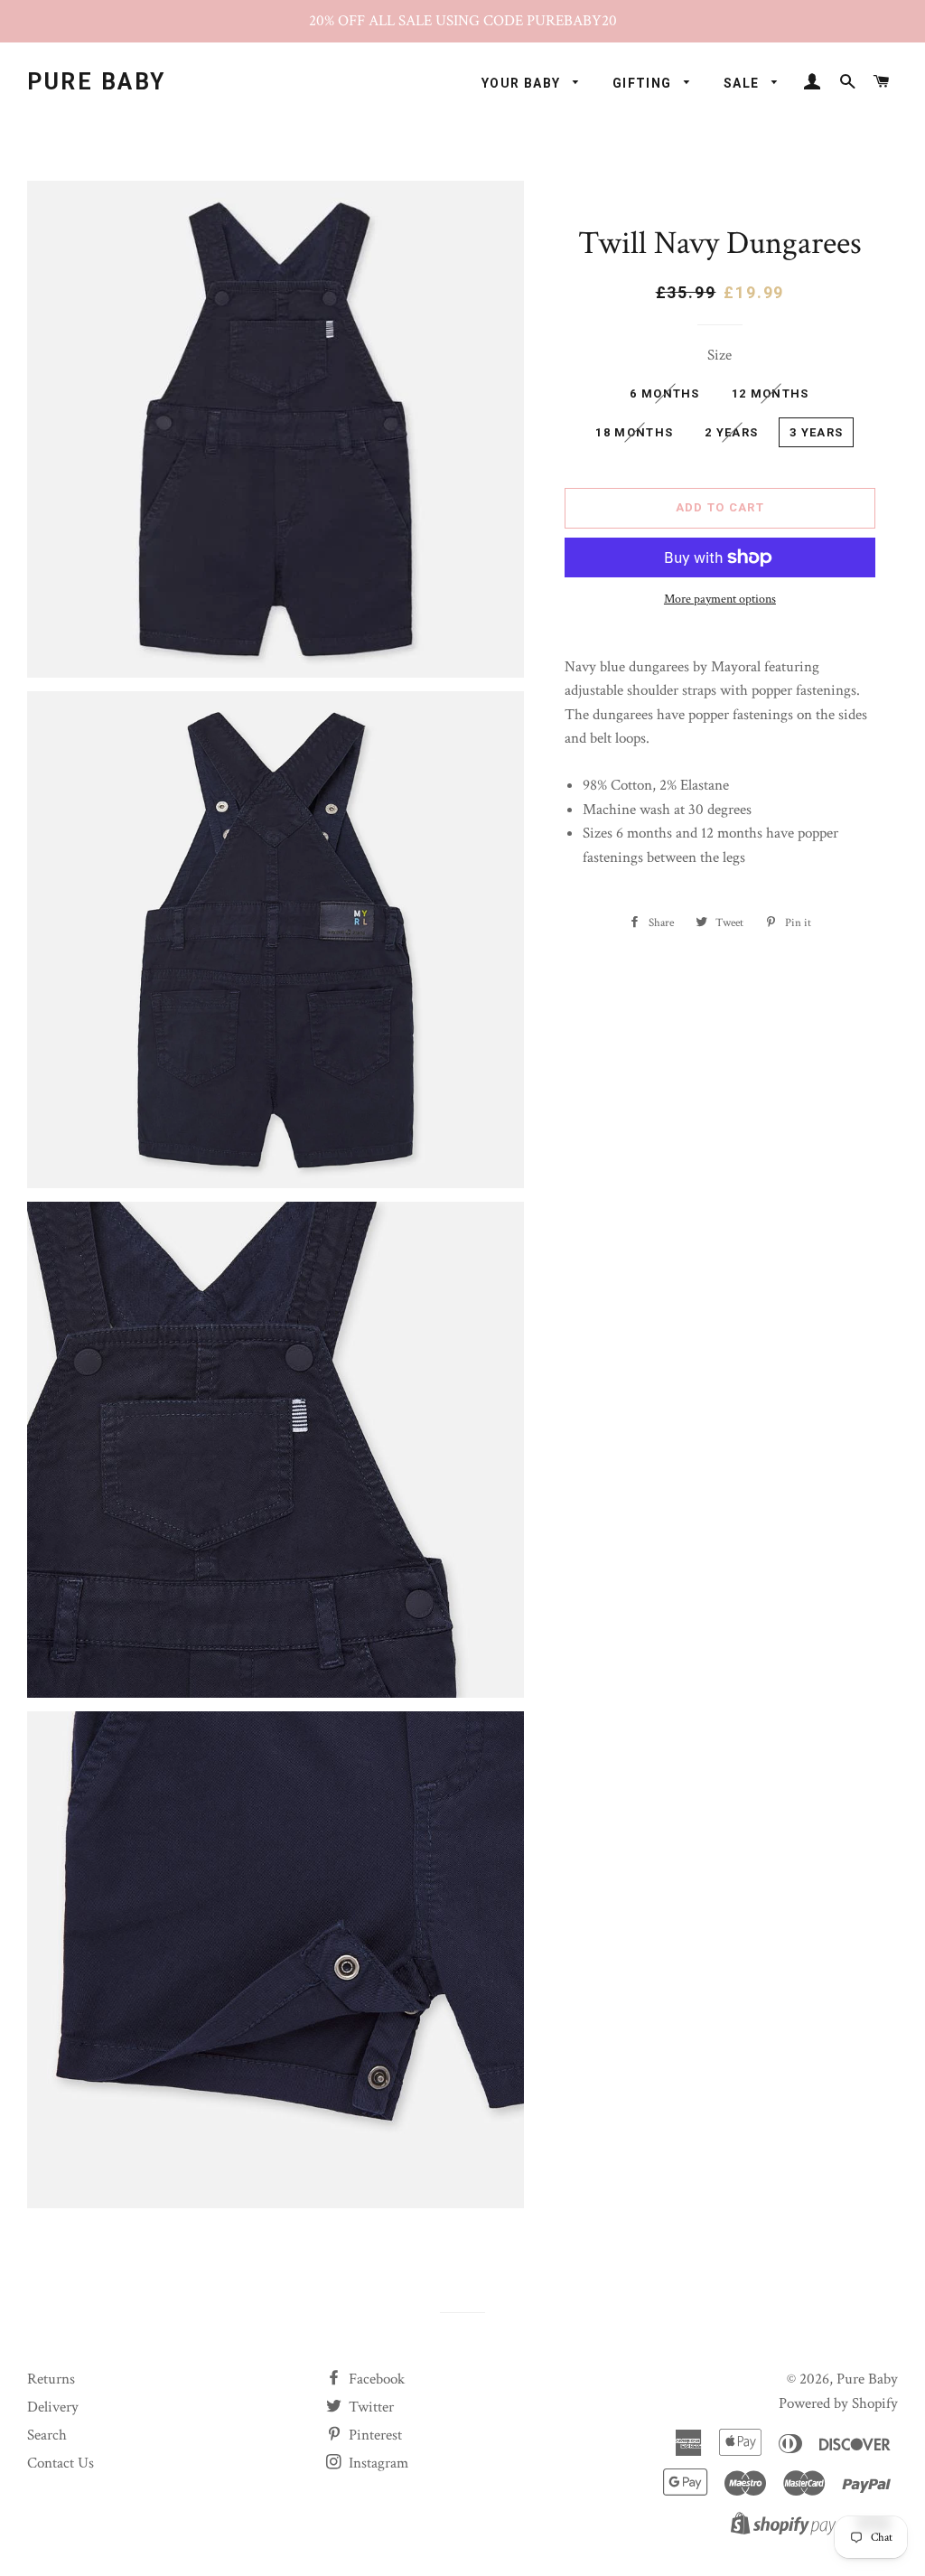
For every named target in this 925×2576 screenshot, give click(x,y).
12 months (771, 393)
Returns (51, 2379)
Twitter (369, 2407)
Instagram (377, 2463)
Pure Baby (97, 82)
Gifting (644, 83)
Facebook (375, 2379)
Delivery (53, 2407)
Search (47, 2435)
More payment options (720, 599)
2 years (731, 432)
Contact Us (61, 2463)
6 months (664, 393)
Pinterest (374, 2435)
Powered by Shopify (838, 2403)
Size (719, 355)
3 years (816, 432)
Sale (743, 83)
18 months (634, 432)
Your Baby (523, 83)
